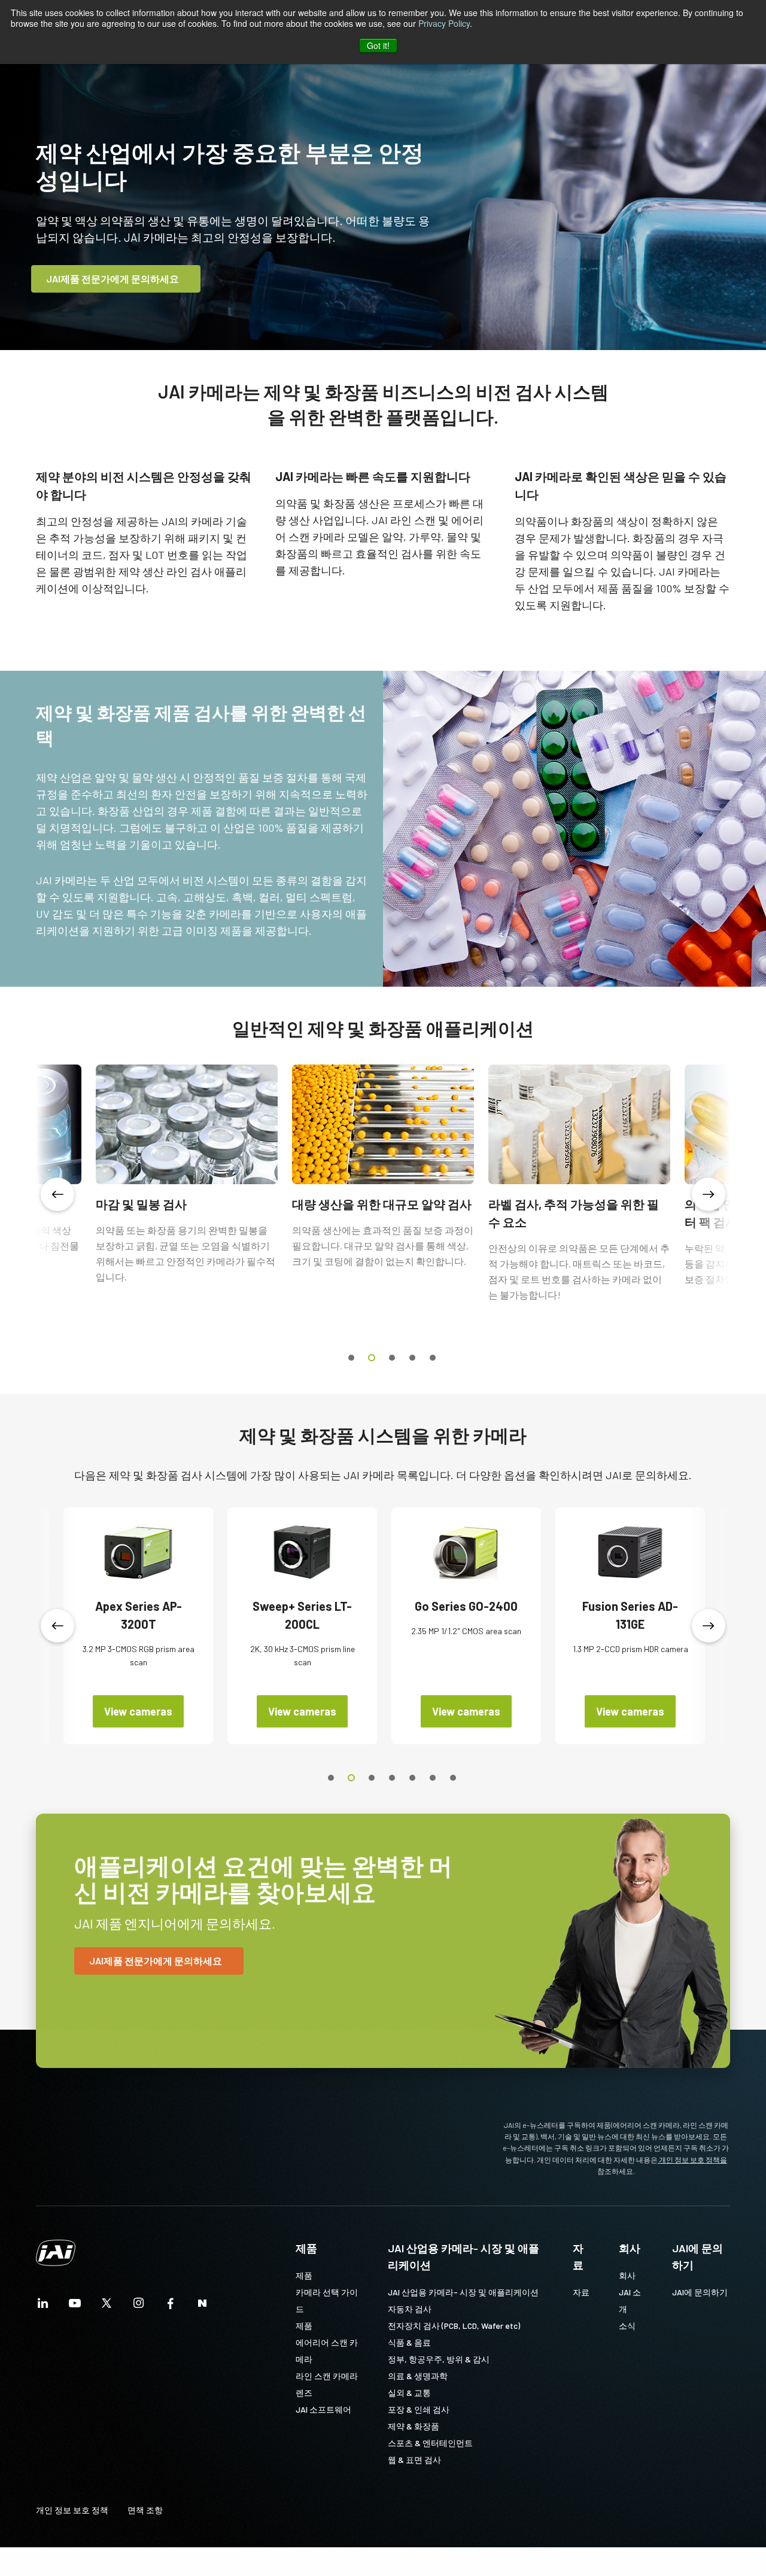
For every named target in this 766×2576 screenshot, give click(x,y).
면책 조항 (145, 2510)
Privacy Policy (444, 23)
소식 (627, 2326)
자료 (578, 2256)
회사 (630, 2248)
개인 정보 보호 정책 (72, 2510)
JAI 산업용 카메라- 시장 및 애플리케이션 (463, 2256)
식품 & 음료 (409, 2342)
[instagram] (139, 2306)
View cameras (138, 1711)
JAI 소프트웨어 (323, 2409)
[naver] (202, 2306)
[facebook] (171, 2306)
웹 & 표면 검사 (414, 2460)
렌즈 (304, 2393)
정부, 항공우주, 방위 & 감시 (439, 2359)
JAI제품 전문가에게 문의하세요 (113, 279)
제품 (306, 2248)
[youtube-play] (75, 2306)
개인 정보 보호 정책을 (692, 2160)
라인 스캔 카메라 (327, 2376)
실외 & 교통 (409, 2393)
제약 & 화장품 (414, 2426)
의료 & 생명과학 (418, 2376)
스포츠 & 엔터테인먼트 (430, 2443)
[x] (107, 2306)
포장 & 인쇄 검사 (419, 2409)
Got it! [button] (378, 45)
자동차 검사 (410, 2309)
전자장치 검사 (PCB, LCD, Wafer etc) (454, 2326)
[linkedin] (43, 2306)
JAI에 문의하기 (697, 2256)
